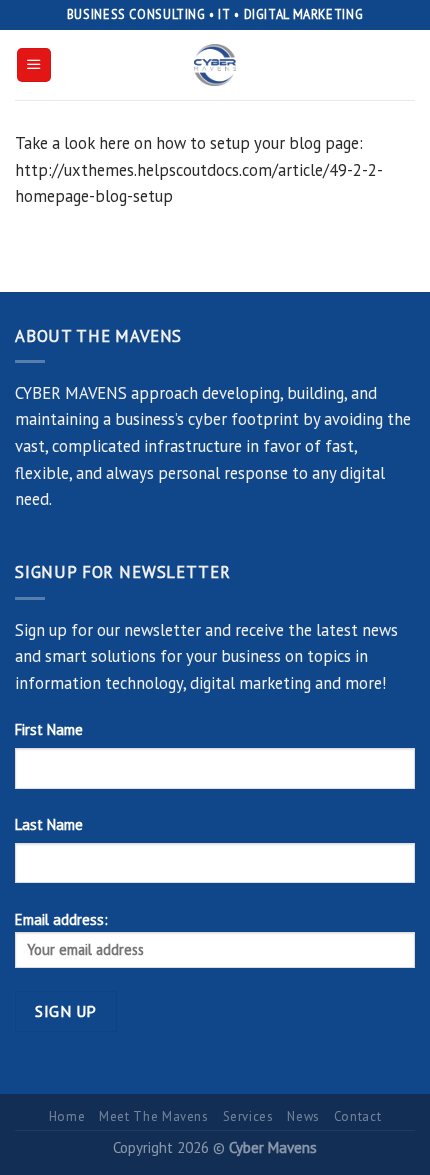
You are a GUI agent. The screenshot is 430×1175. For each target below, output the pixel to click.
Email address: (61, 919)
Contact (357, 1116)
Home (67, 1116)
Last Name (49, 824)
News (303, 1116)
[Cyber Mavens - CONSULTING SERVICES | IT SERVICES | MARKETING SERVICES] (215, 65)
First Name (49, 729)
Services (248, 1116)
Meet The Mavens (154, 1116)
